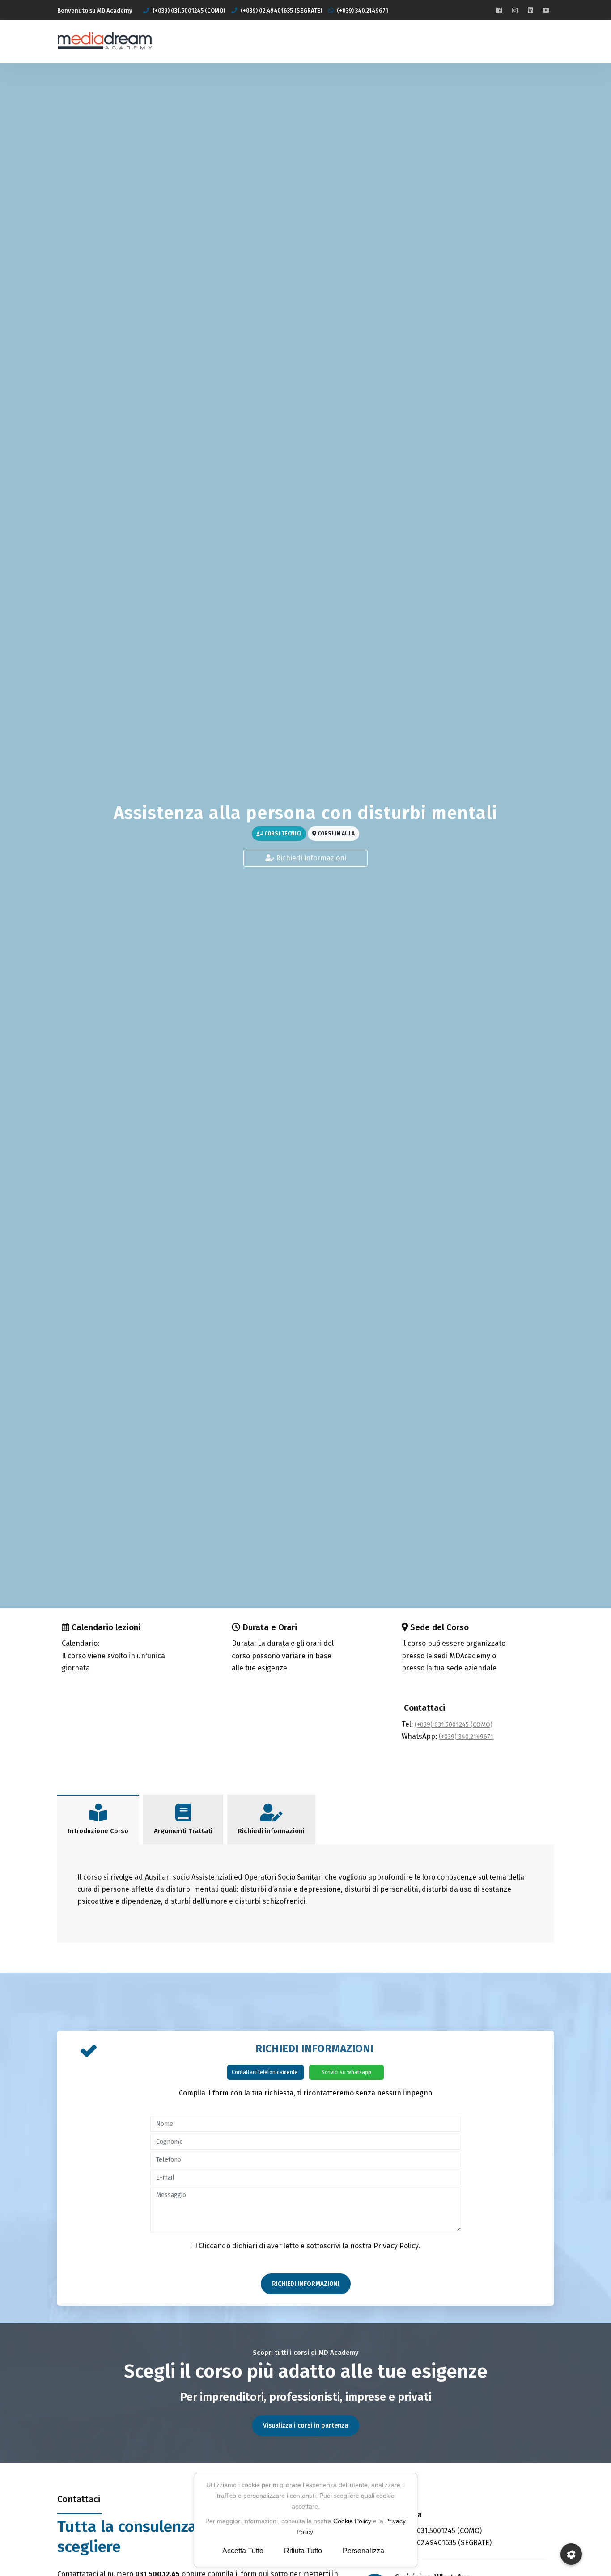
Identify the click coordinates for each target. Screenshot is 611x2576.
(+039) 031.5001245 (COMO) (454, 1725)
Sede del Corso (439, 1627)
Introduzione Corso (98, 1831)
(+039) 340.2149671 (466, 1737)
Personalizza (363, 2551)
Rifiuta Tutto (303, 2551)
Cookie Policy (352, 2521)
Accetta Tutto (243, 2551)
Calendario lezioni (106, 1627)
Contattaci (424, 1708)
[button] (571, 2554)
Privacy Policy (396, 2246)
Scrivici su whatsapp (346, 2072)
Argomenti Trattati (183, 1831)
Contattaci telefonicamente (265, 2072)
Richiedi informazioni (310, 858)
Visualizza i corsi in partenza (305, 2426)
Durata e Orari (270, 1627)
